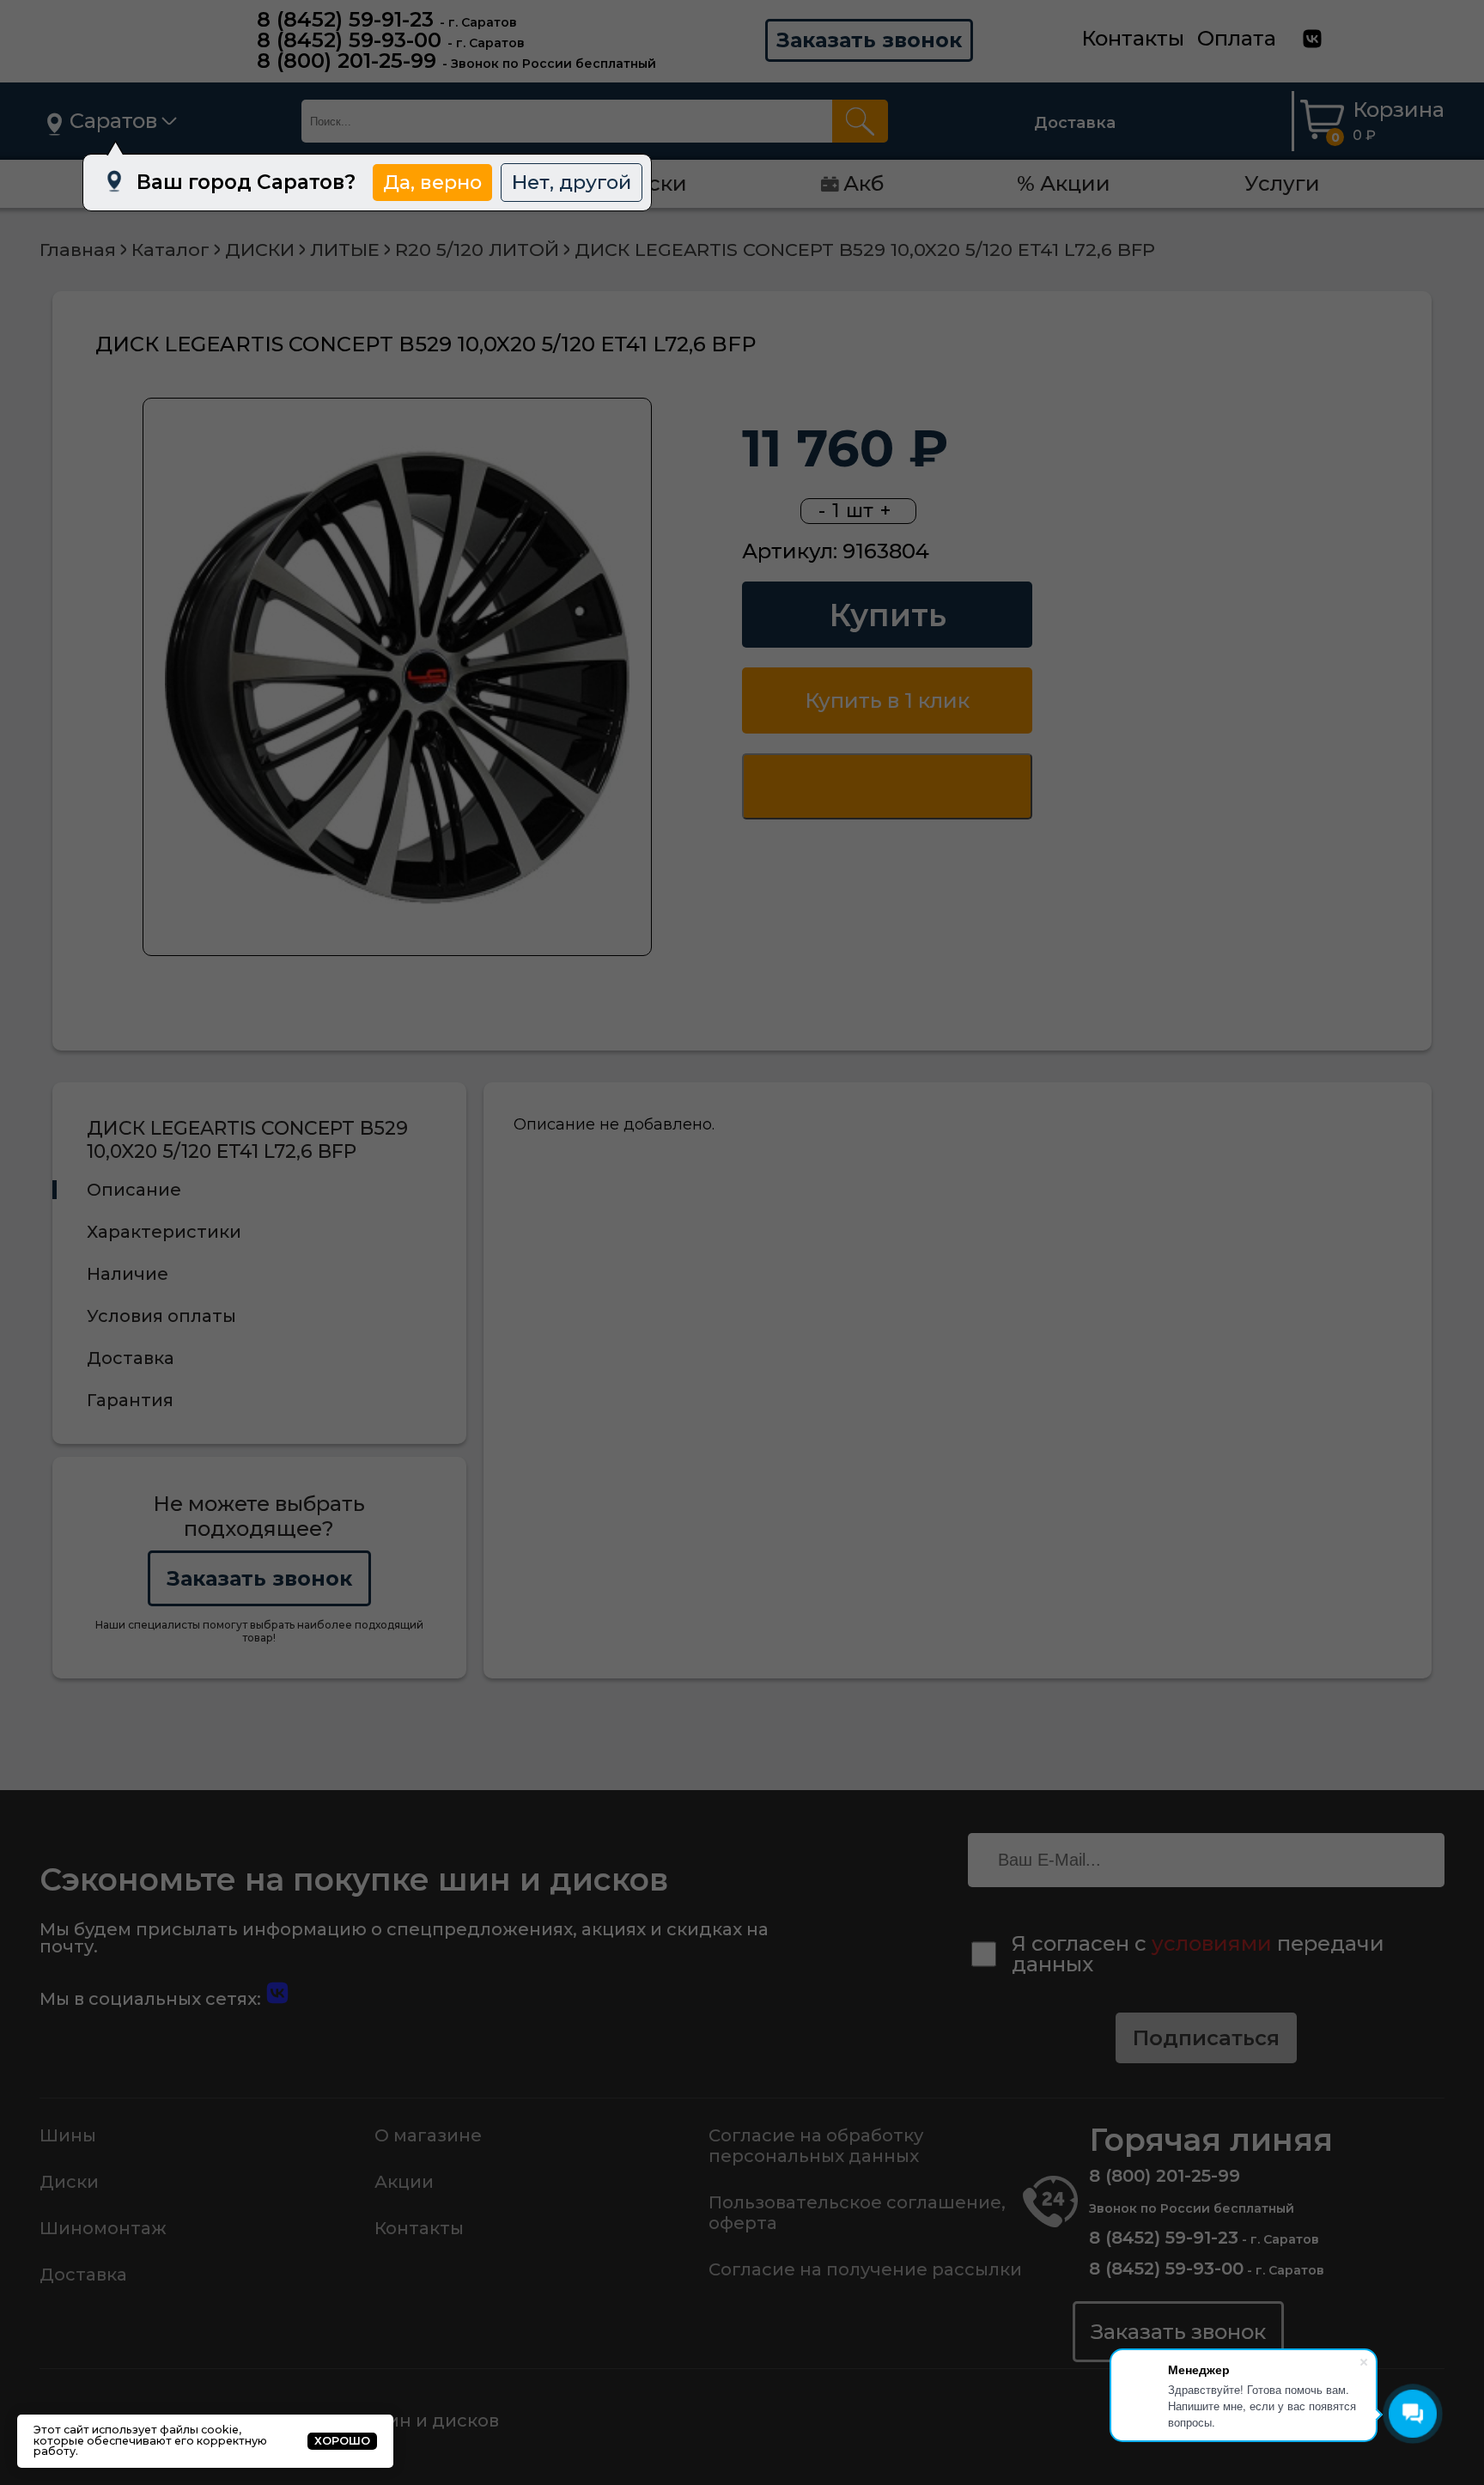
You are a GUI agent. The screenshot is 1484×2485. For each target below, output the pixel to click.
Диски (69, 2182)
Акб (864, 183)
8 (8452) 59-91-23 (345, 19)
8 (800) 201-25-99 (347, 61)
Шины (68, 2135)
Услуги (1282, 183)
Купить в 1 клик (887, 700)
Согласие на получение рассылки (865, 2269)
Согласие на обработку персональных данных (816, 2146)
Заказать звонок (869, 40)
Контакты (1133, 38)
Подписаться (1206, 2038)
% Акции (1064, 183)
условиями (1212, 1943)
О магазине (428, 2135)
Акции (404, 2182)
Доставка (1075, 123)
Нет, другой (572, 182)
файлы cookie (199, 2430)
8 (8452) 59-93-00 (349, 40)
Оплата (1237, 38)
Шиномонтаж (103, 2228)
